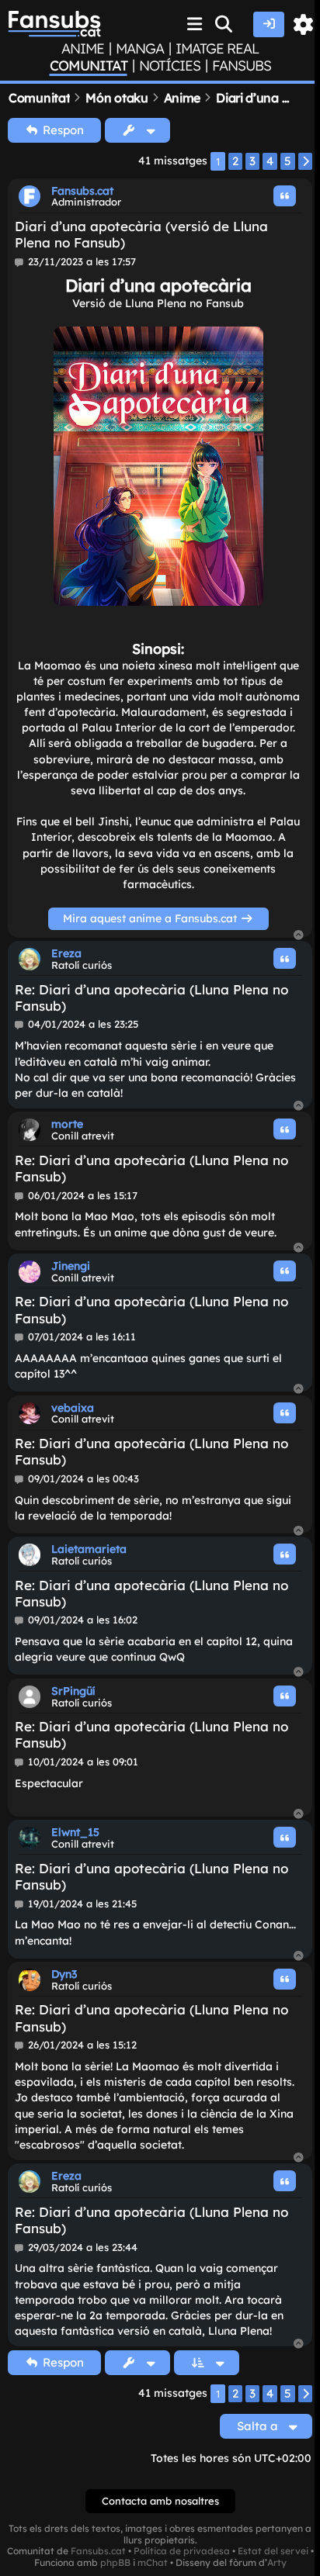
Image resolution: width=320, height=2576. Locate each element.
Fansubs (242, 66)
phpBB (115, 2563)
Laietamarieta (89, 1549)
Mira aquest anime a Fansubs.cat (151, 918)
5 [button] (288, 161)
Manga (140, 49)
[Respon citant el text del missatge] (285, 196)
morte (67, 1124)
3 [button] (252, 161)
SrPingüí (73, 1691)
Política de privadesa (182, 2551)
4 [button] (270, 161)
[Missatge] (20, 262)
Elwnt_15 (75, 1832)
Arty (277, 2563)
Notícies (170, 66)
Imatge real (217, 49)
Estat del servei (273, 2551)
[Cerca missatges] (224, 24)
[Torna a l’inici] (299, 936)
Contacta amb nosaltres (160, 2501)
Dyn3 (64, 1974)
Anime (83, 49)
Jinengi (71, 1266)
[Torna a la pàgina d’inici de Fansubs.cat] (54, 24)
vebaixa (73, 1408)
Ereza (66, 953)
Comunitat (89, 66)
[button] (305, 161)
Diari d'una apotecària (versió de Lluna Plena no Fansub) (141, 234)
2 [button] (235, 161)
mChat (153, 2563)
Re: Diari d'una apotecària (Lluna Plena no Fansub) (151, 998)
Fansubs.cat (82, 191)
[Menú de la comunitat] (195, 24)
